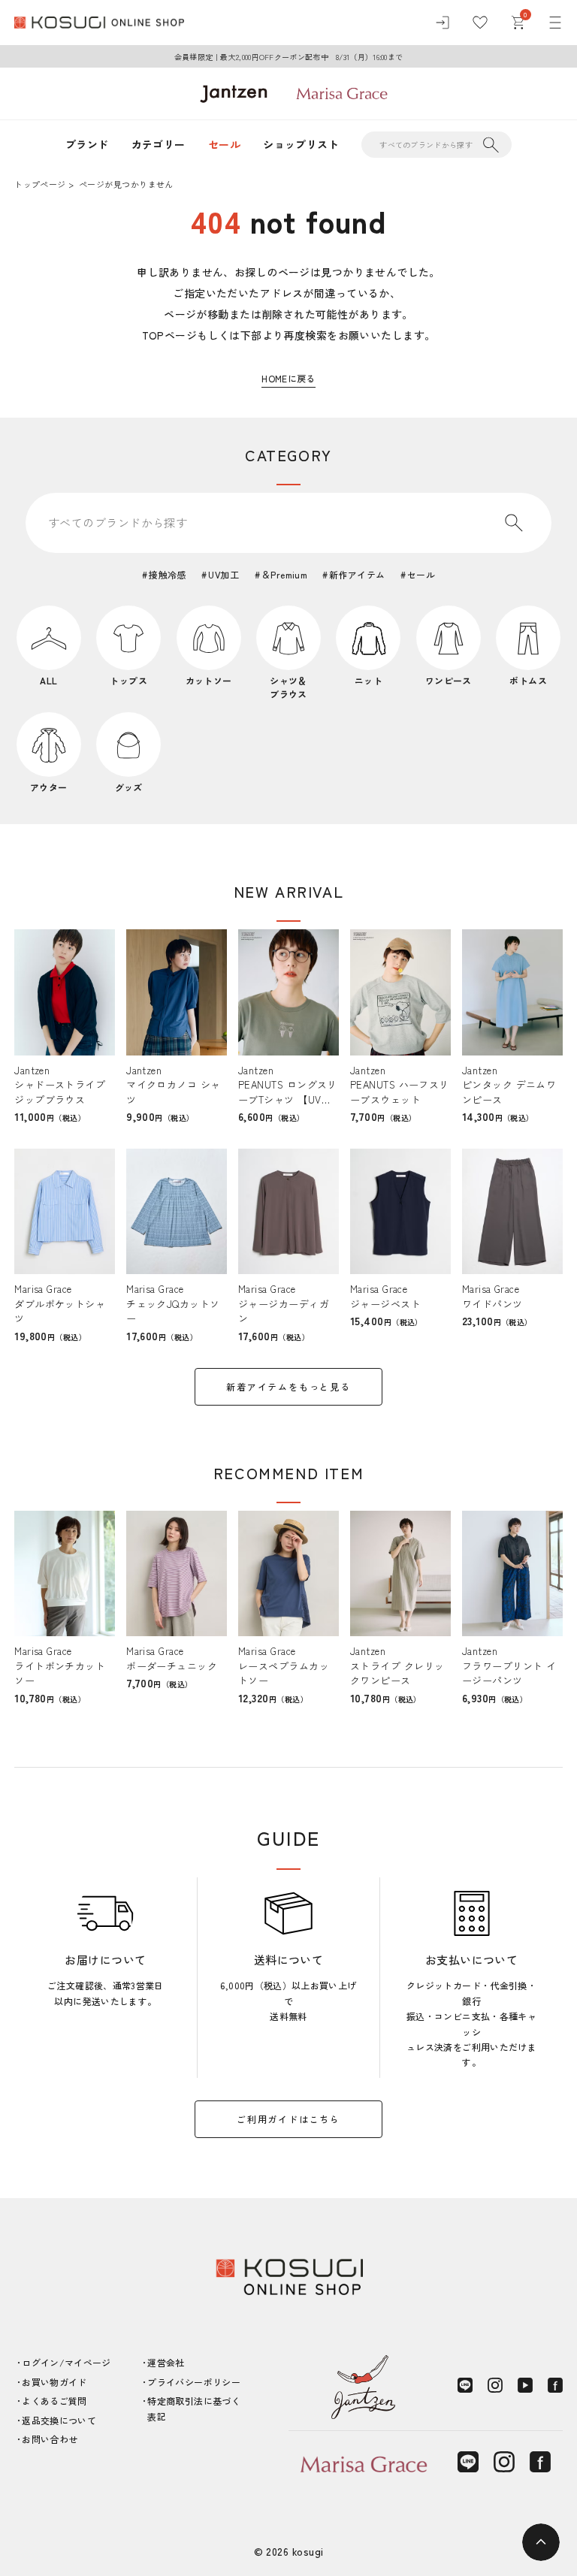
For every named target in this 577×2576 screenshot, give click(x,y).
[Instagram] (495, 2385)
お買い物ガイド (54, 2382)
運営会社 (166, 2362)
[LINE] (465, 2385)
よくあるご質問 (54, 2401)
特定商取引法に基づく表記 (194, 2408)
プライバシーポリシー (194, 2382)
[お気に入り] (480, 23)
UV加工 (224, 574)
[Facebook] (555, 2385)
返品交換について (59, 2420)
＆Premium (284, 574)
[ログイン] (443, 23)
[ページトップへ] (541, 2542)
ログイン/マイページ (66, 2362)
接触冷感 (167, 574)
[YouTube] (525, 2385)
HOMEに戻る (288, 378)
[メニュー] (555, 23)
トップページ (40, 184)
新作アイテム (357, 574)
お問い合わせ (50, 2439)
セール (224, 144)
